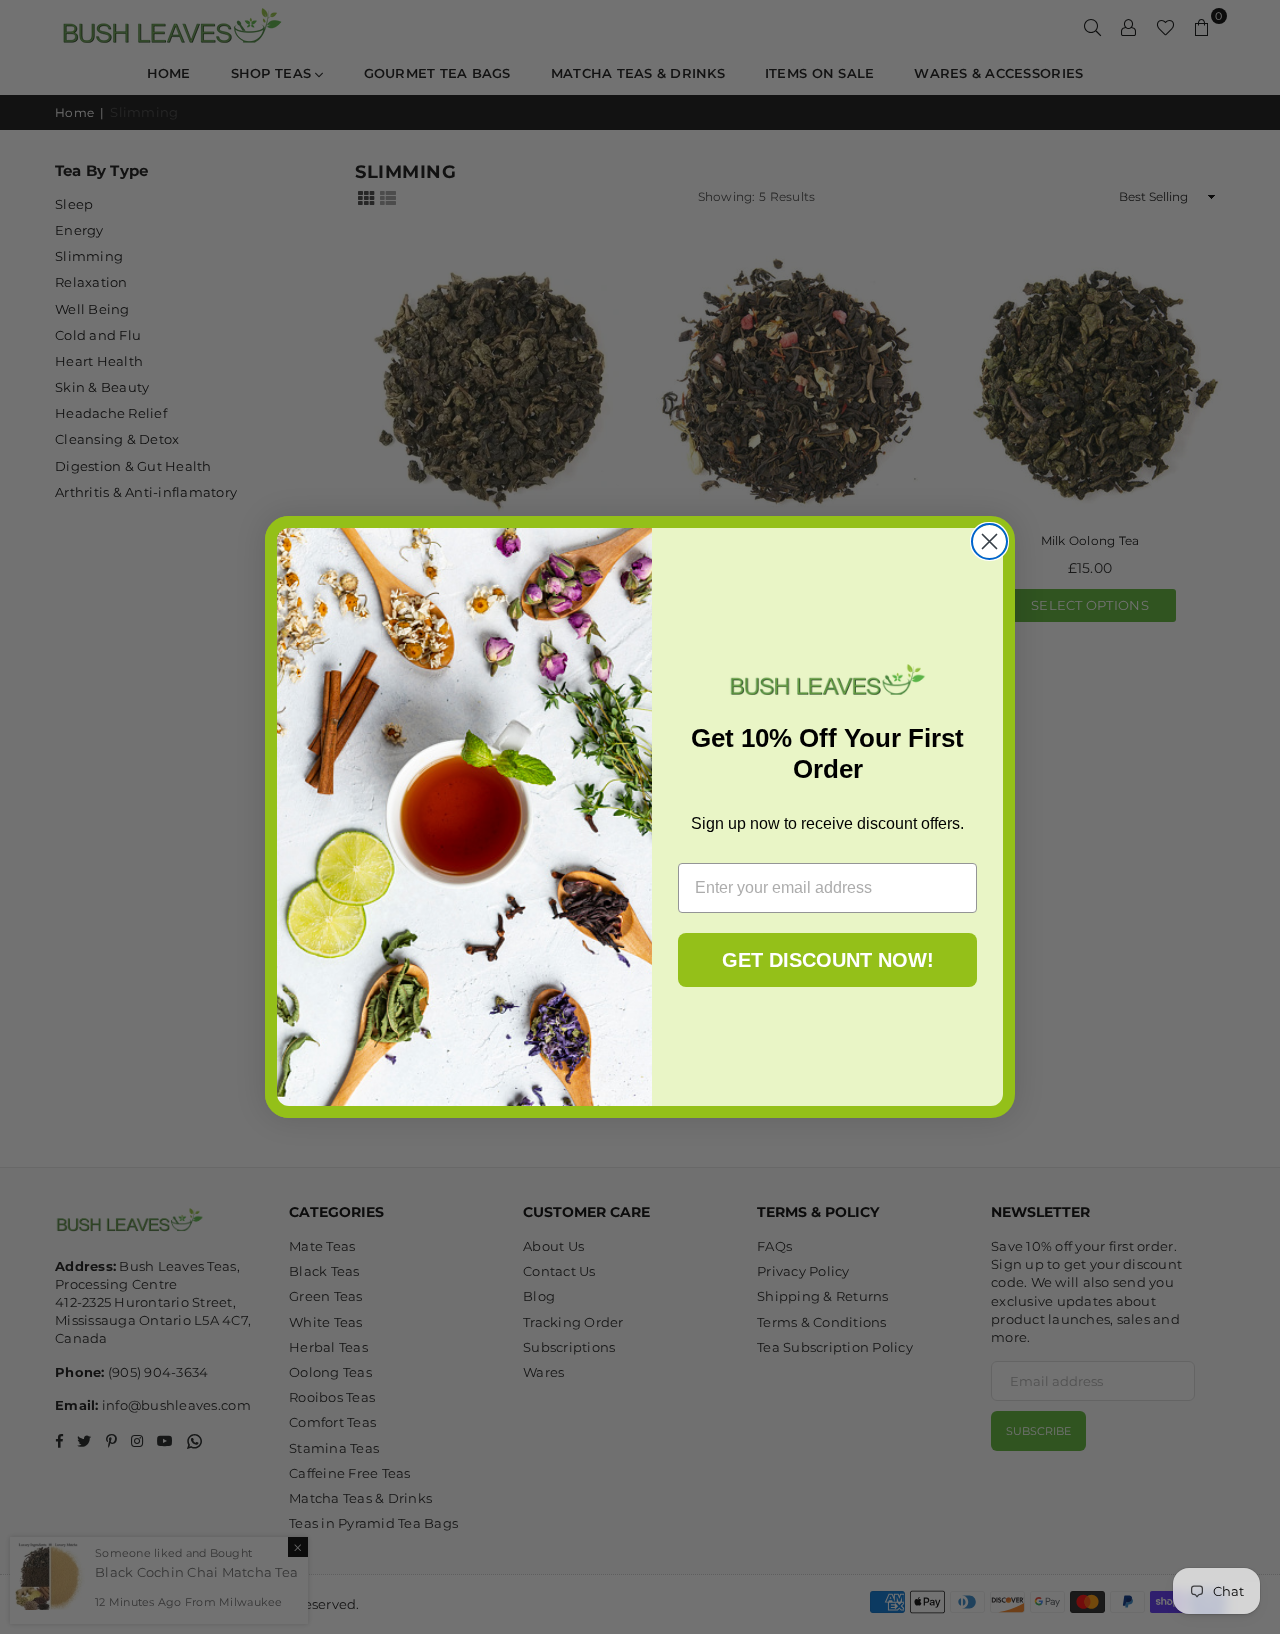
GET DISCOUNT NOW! (828, 960)
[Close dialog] (989, 541)
